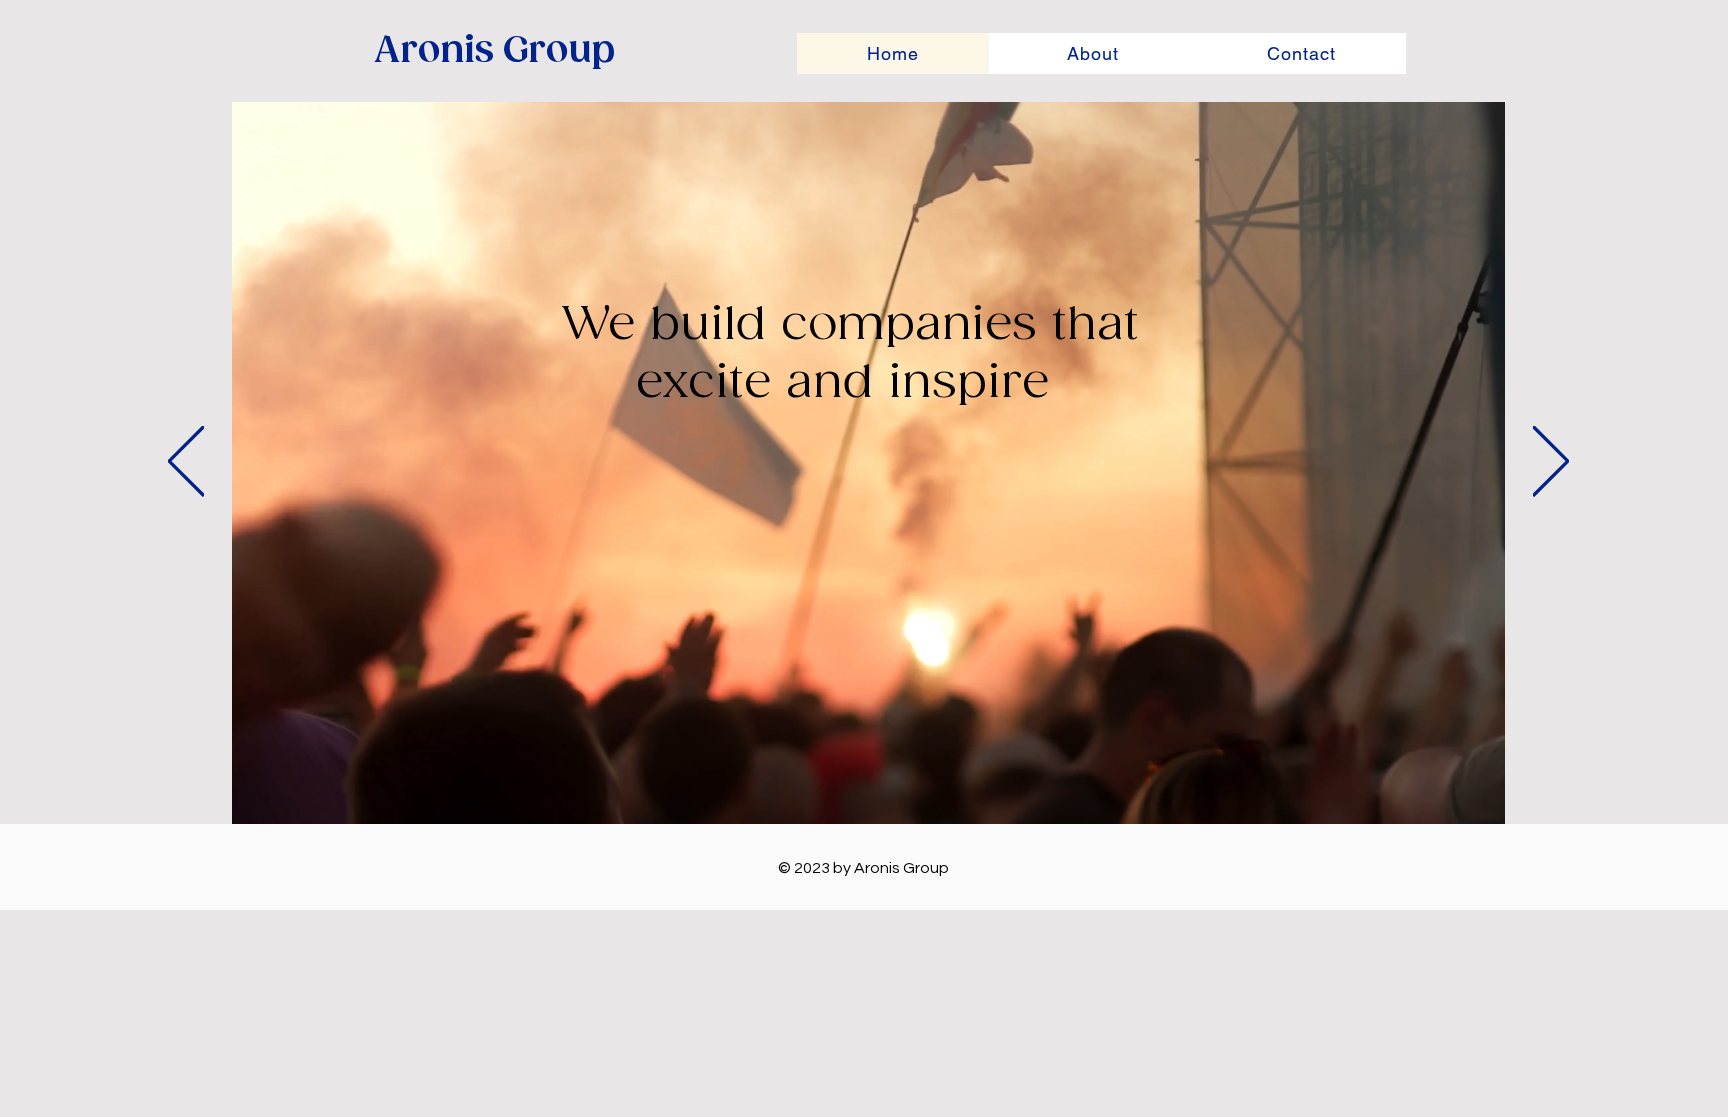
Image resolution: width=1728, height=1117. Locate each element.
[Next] (1551, 462)
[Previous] (186, 462)
